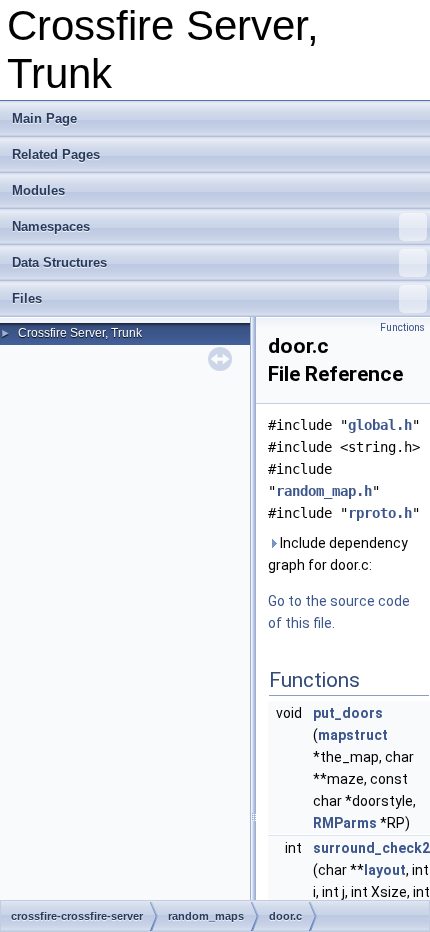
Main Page (44, 118)
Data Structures (59, 262)
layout (385, 870)
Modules (38, 190)
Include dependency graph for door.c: (338, 554)
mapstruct (353, 735)
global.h (380, 425)
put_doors (348, 713)
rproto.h (380, 513)
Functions (402, 327)
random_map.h (324, 491)
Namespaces (51, 226)
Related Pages (56, 154)
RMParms (345, 823)
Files (27, 298)
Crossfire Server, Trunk (80, 333)
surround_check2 (371, 848)
